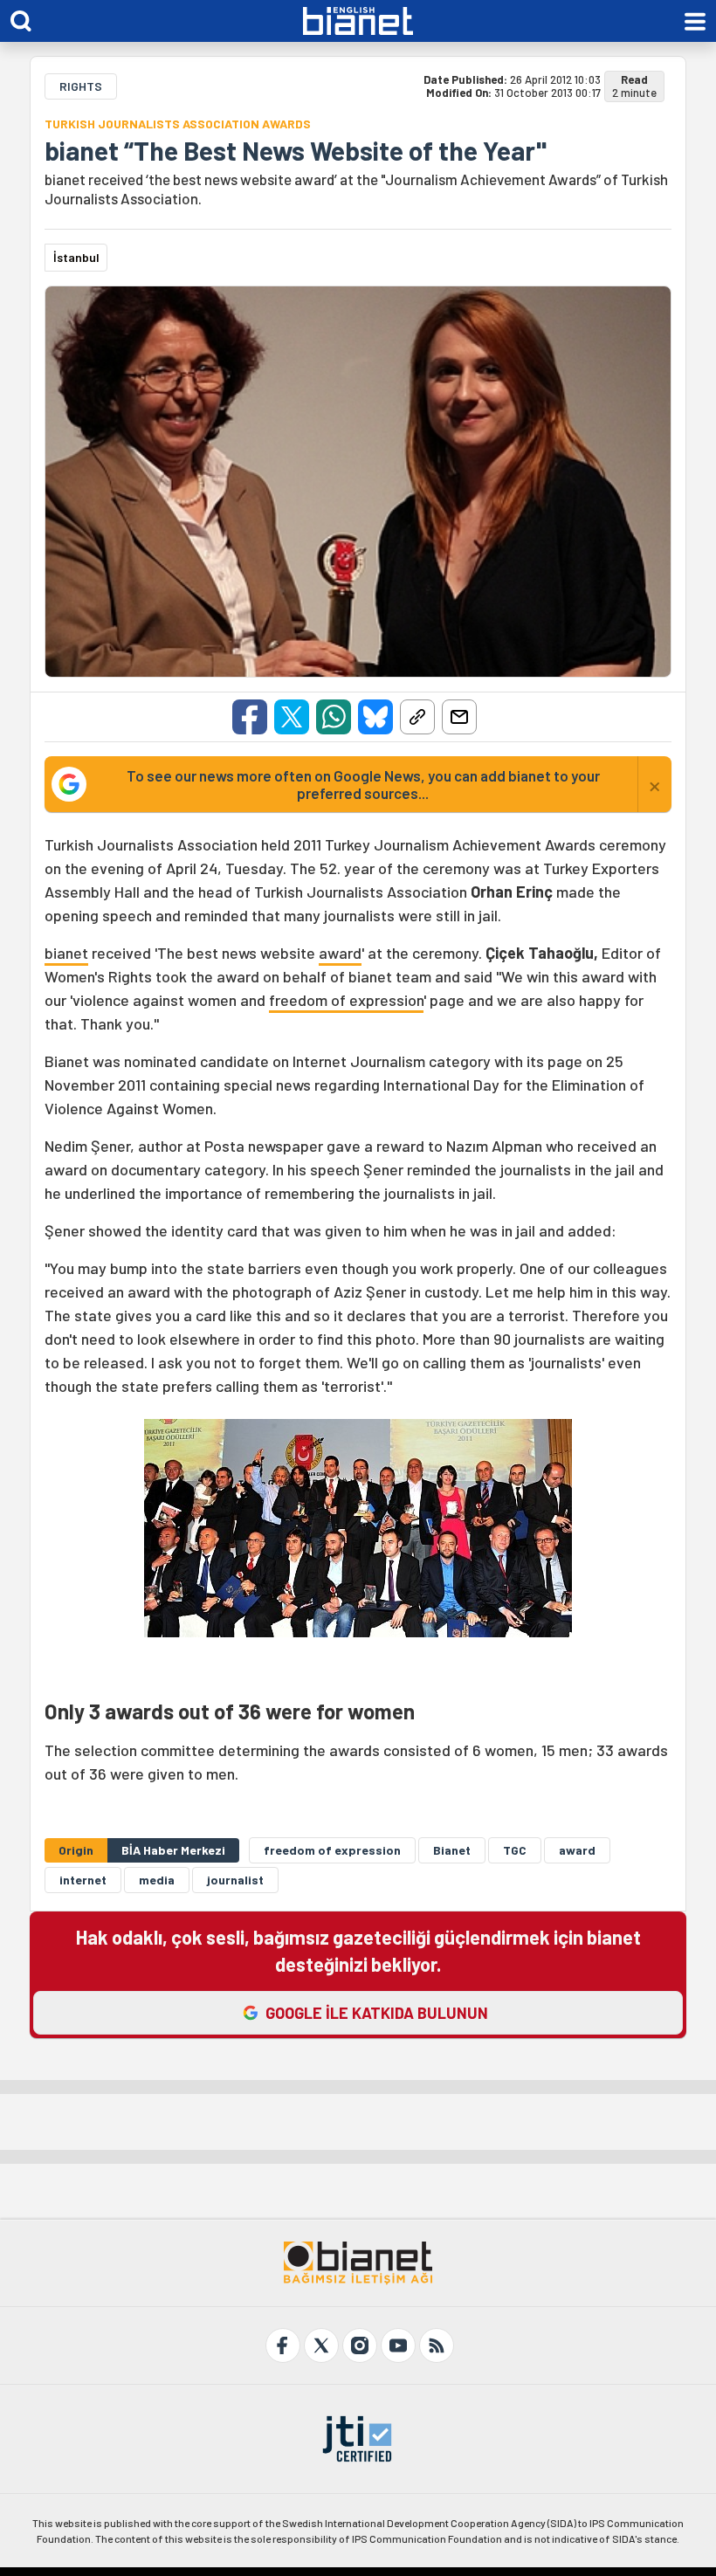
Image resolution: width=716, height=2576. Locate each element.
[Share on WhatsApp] (334, 717)
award (340, 953)
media (157, 1880)
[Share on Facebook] (250, 717)
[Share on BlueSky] (375, 717)
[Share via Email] (459, 717)
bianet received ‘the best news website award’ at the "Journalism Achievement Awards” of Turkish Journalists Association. (356, 189)
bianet (66, 953)
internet (83, 1880)
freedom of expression (346, 1000)
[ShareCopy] (417, 717)
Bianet (452, 1850)
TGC (515, 1850)
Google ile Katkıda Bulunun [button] (377, 2013)
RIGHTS (81, 86)
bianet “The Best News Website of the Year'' (296, 150)
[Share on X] (292, 717)
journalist (235, 1880)
